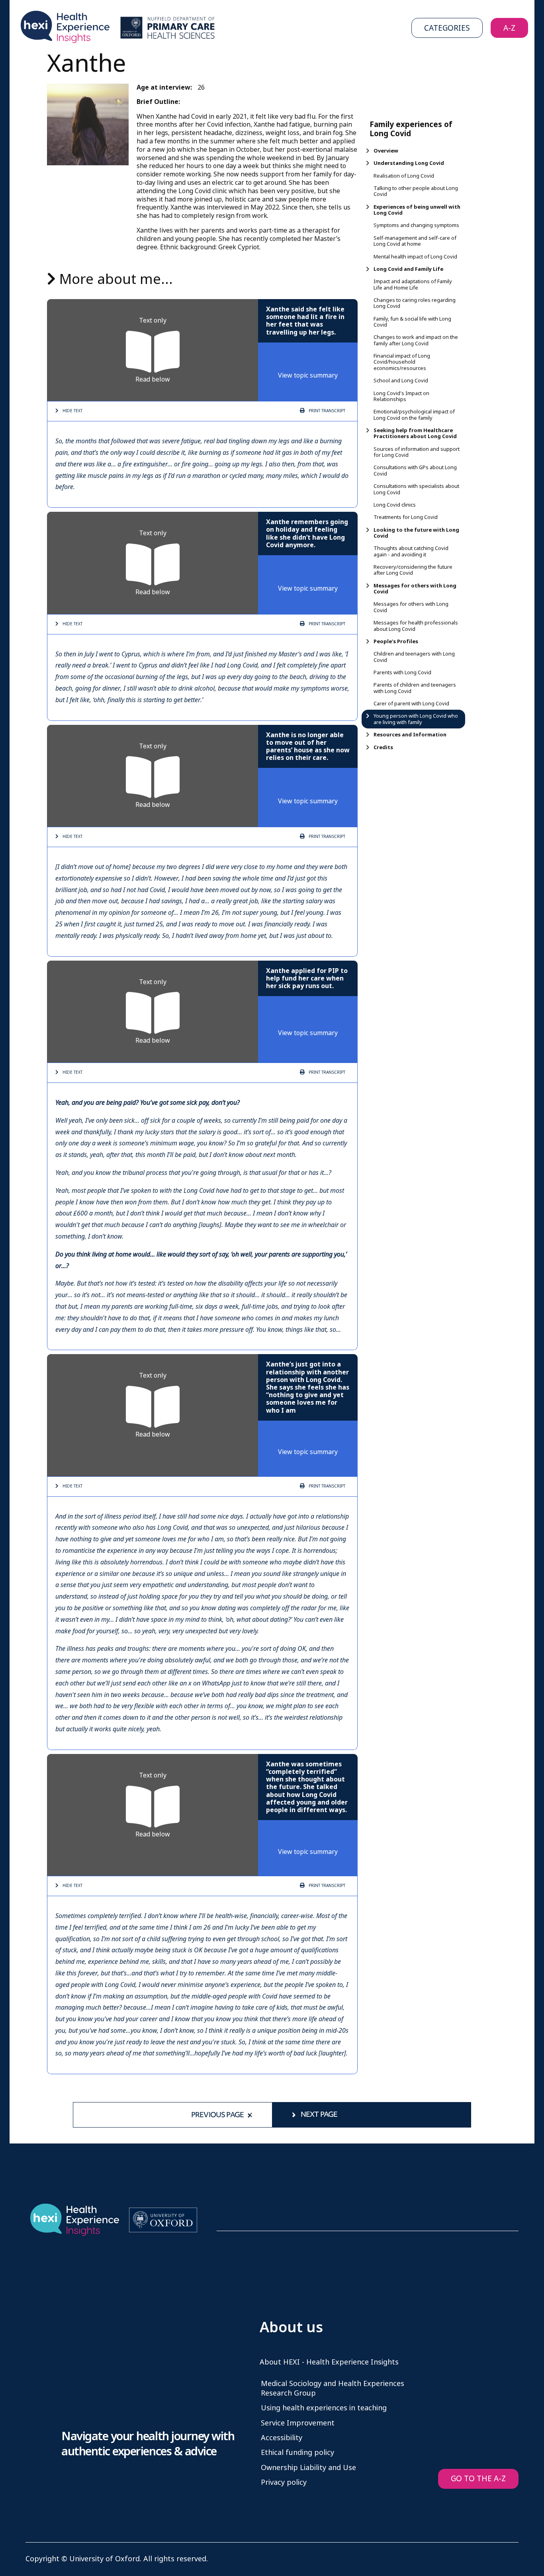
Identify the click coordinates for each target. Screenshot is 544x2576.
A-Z (509, 28)
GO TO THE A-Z (478, 2479)
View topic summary (308, 375)
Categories (447, 28)
